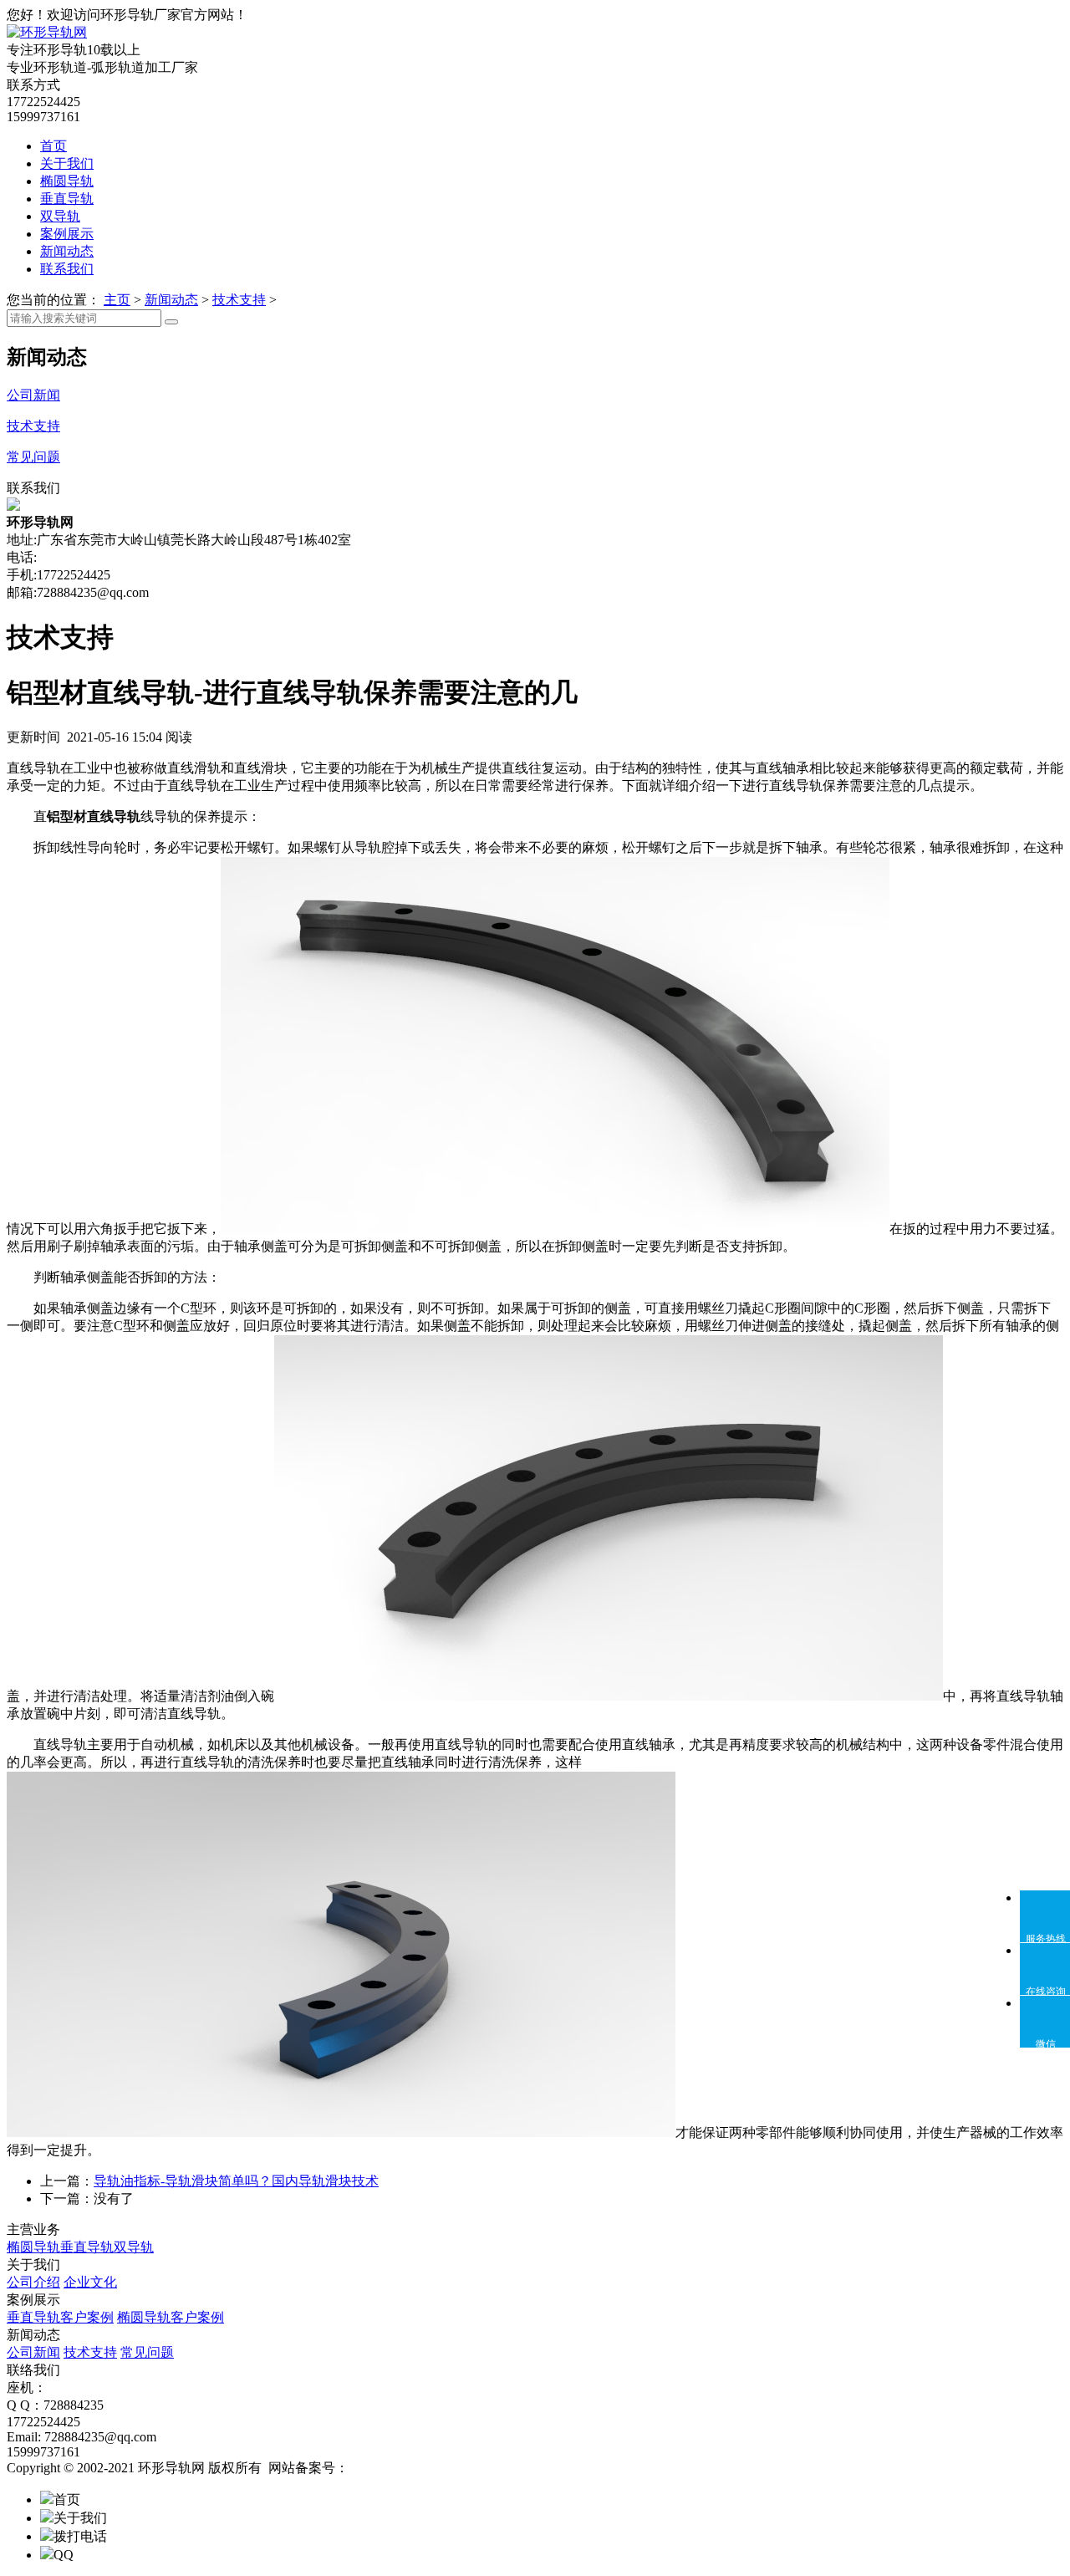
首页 (53, 146)
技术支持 (239, 300)
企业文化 (90, 2282)
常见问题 (147, 2352)
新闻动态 (67, 251)
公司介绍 (33, 2282)
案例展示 (67, 234)
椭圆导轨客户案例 (171, 2317)
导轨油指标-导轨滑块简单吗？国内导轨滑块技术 (236, 2181)
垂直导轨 (67, 199)
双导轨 (60, 216)
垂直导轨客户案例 (60, 2317)
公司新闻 (33, 2352)
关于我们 (67, 163)
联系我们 (67, 269)
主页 (117, 300)
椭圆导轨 (67, 181)
